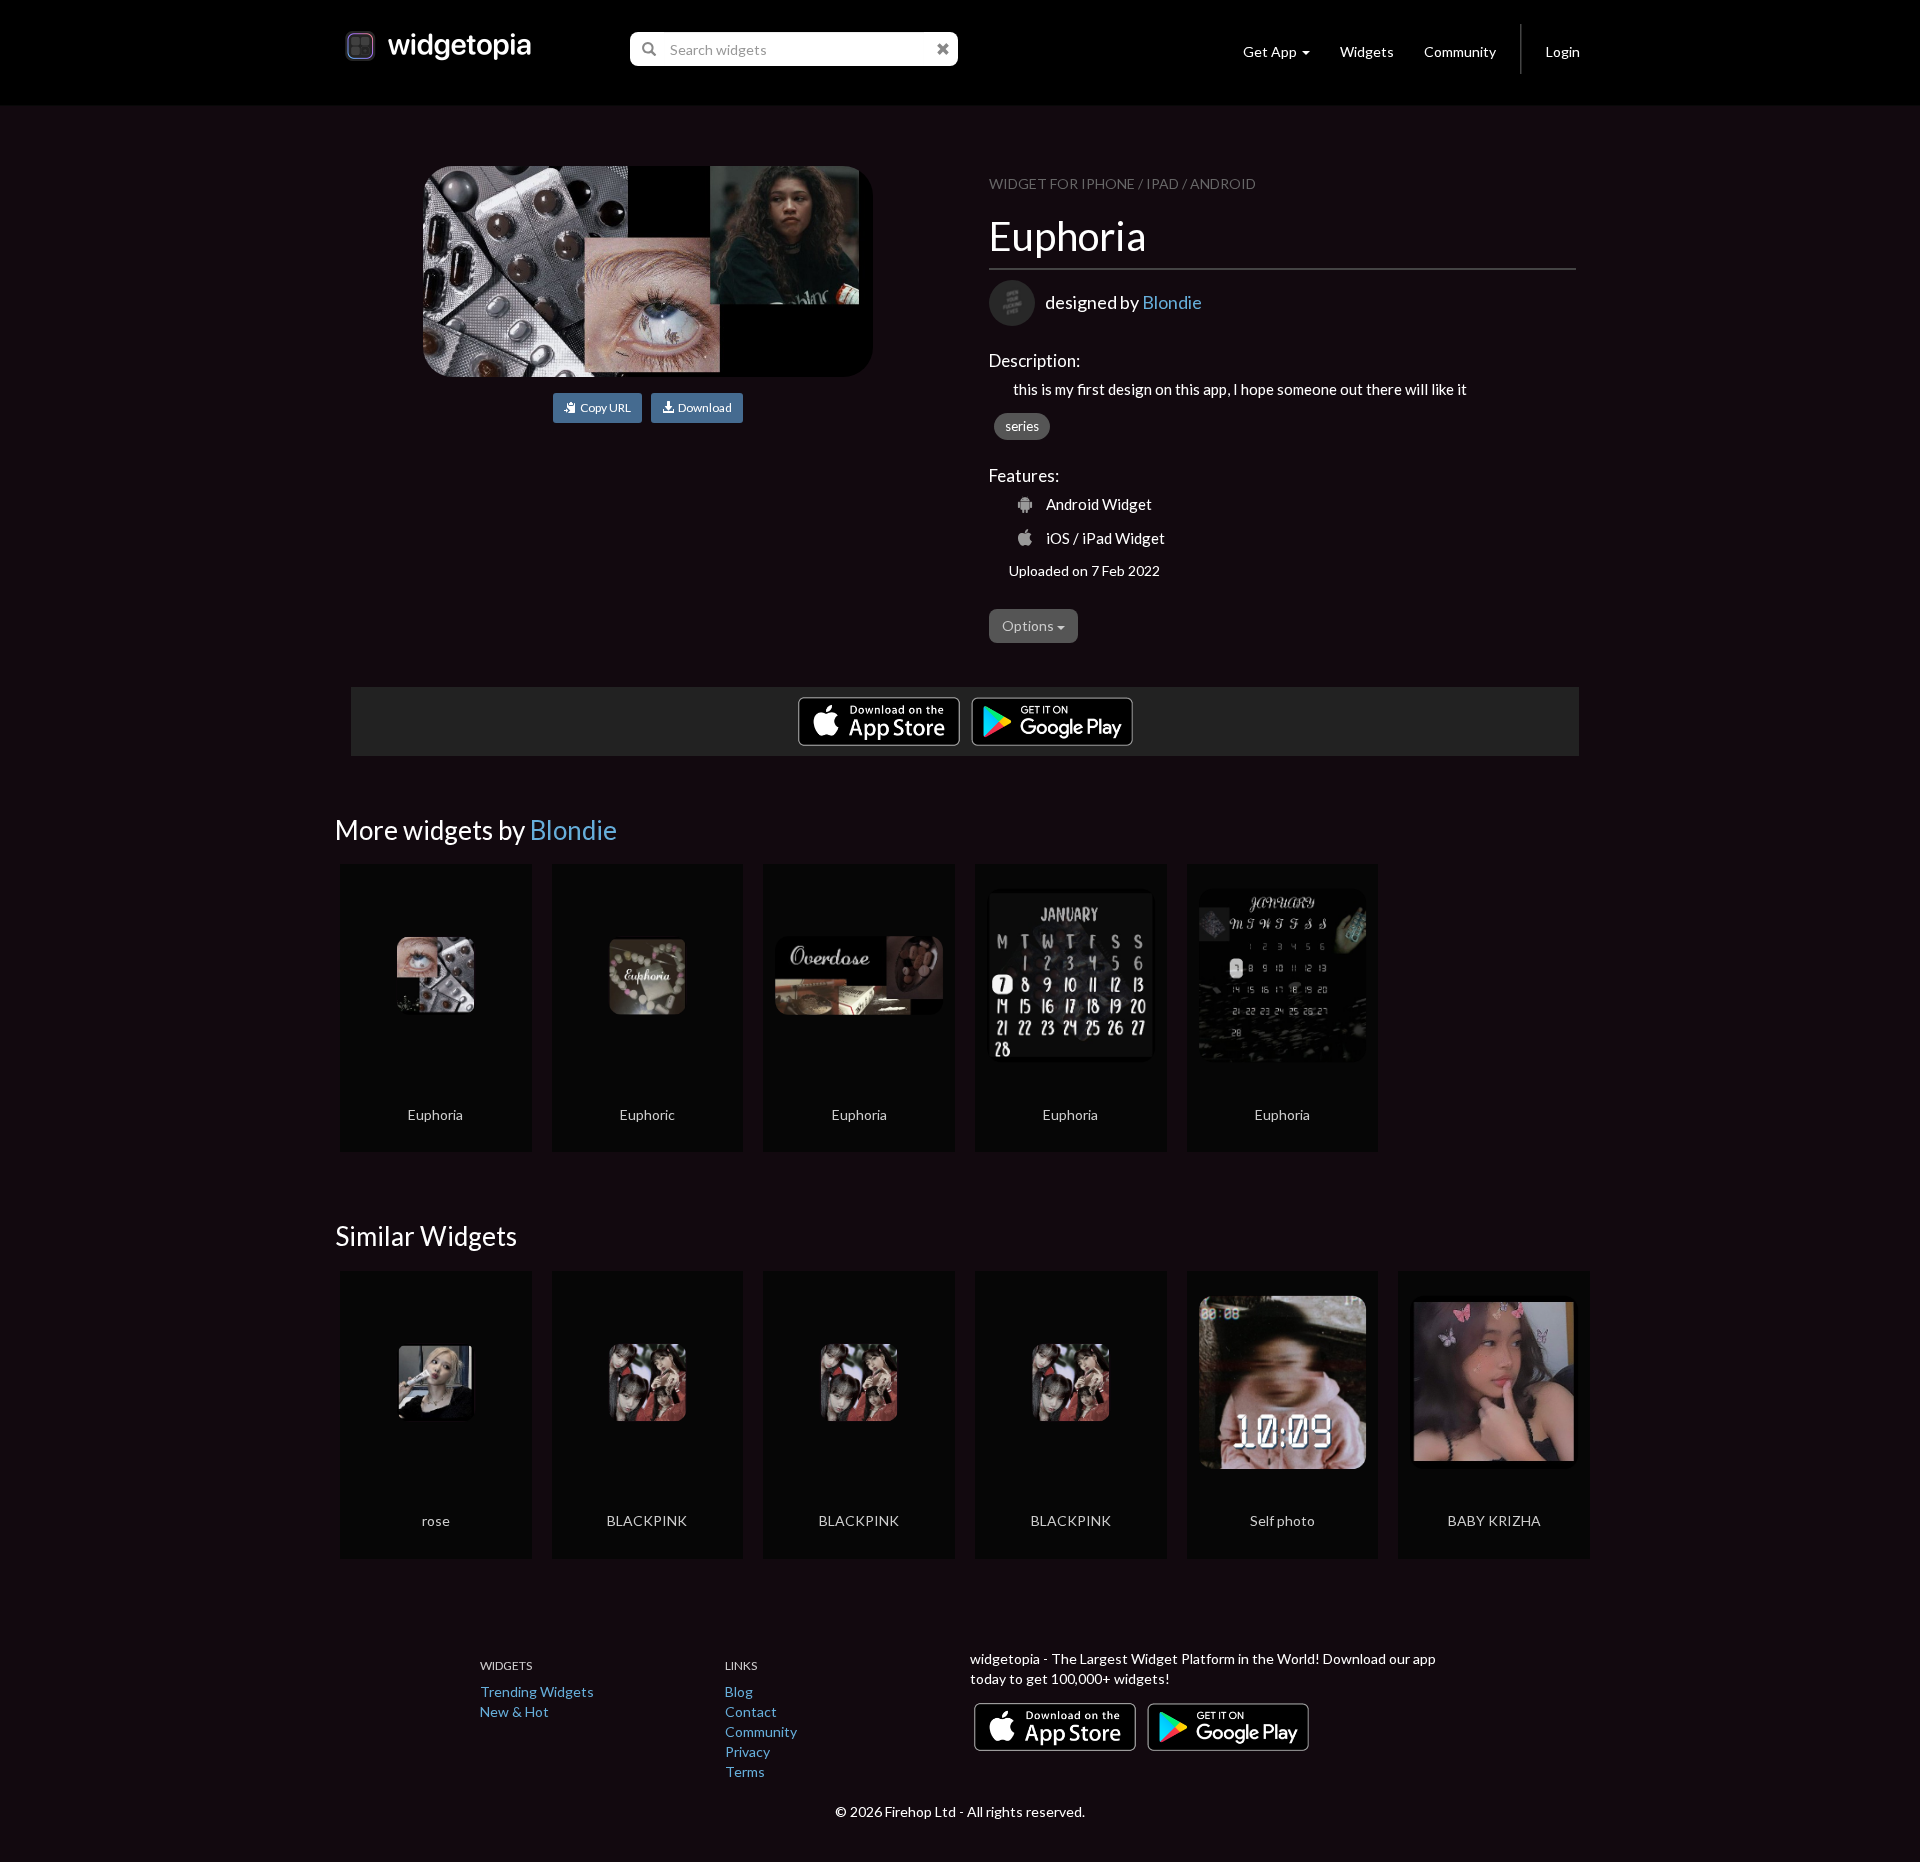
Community (1460, 51)
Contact (751, 1711)
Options (1029, 625)
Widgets (1367, 51)
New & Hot (514, 1711)
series (1022, 426)
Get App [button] (1270, 51)
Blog (739, 1691)
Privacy (747, 1751)
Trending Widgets (537, 1691)
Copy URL (603, 407)
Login (1563, 51)
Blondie (1172, 302)
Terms (745, 1771)
